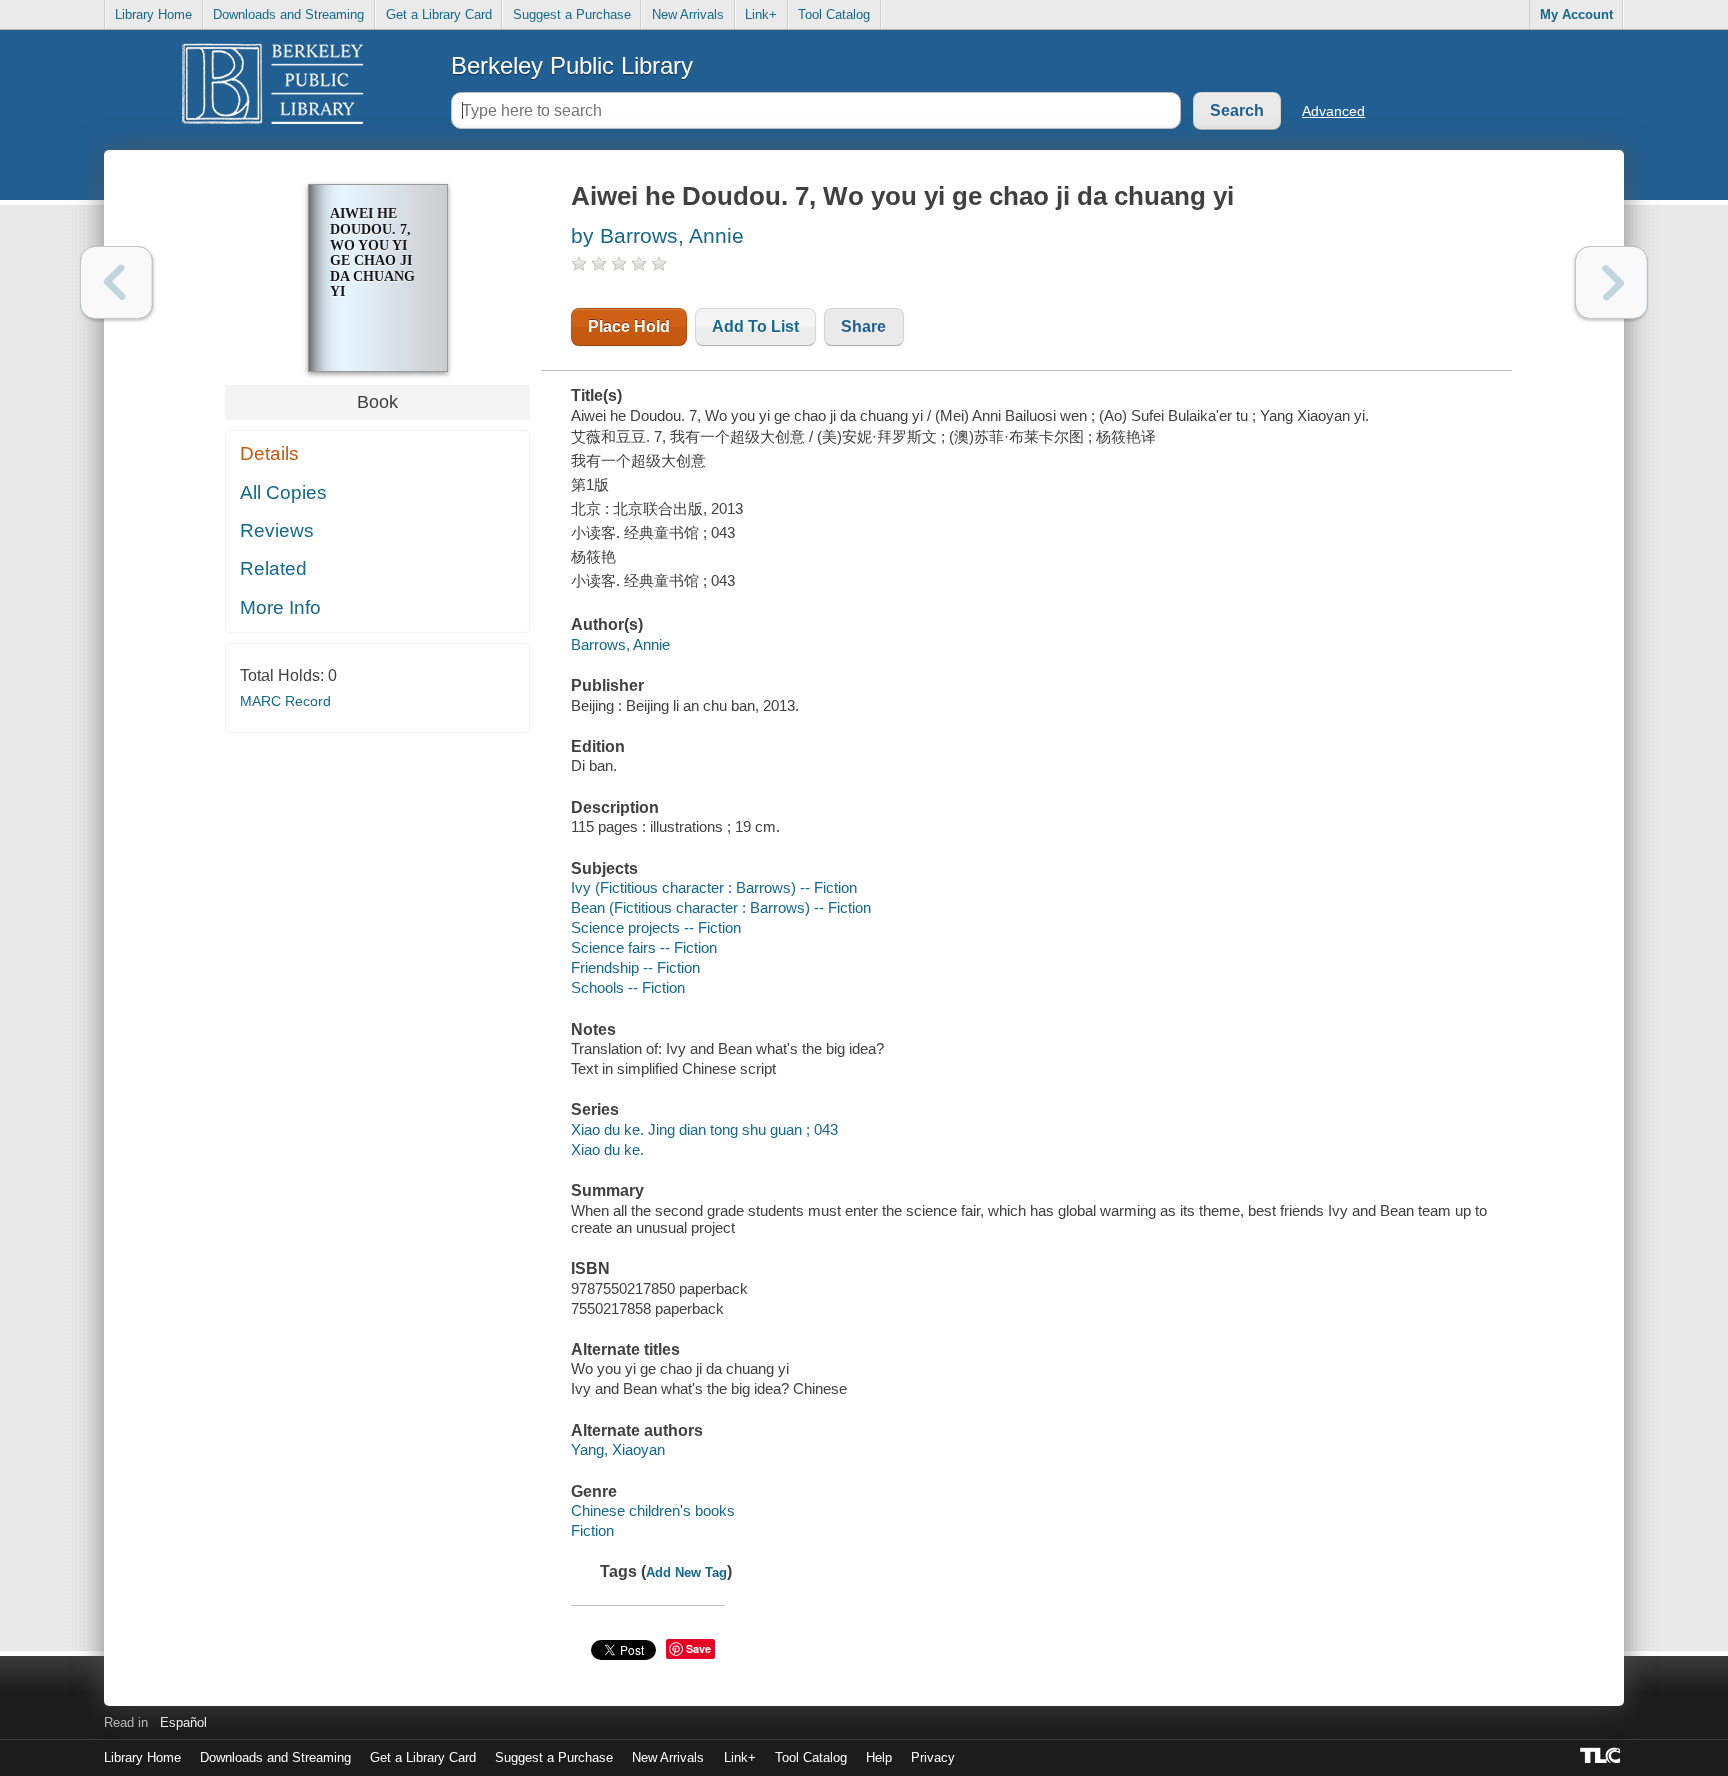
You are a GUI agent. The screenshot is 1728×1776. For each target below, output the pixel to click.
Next (1611, 282)
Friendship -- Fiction (635, 967)
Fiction (592, 1530)
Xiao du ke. (607, 1149)
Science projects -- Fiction (656, 927)
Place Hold (629, 326)
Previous (116, 282)
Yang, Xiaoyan (618, 1449)
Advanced (1333, 111)
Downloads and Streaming (288, 14)
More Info (280, 607)
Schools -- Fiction (628, 987)
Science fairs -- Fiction (644, 947)
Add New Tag (686, 1572)
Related (273, 568)
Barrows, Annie (620, 644)
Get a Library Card (439, 14)
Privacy (933, 1757)
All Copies (283, 492)
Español (183, 1722)
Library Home (153, 14)
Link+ (761, 14)
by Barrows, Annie (657, 235)
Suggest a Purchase (572, 14)
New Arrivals (688, 14)
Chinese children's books (653, 1510)
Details (269, 453)
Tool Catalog (834, 14)
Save (698, 1648)
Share (863, 326)
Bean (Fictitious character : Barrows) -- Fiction (721, 907)
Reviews (277, 530)
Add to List (755, 326)
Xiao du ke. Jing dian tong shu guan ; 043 (704, 1129)
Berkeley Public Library (572, 65)
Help (879, 1757)
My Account (1576, 14)
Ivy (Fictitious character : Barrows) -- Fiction (714, 887)
